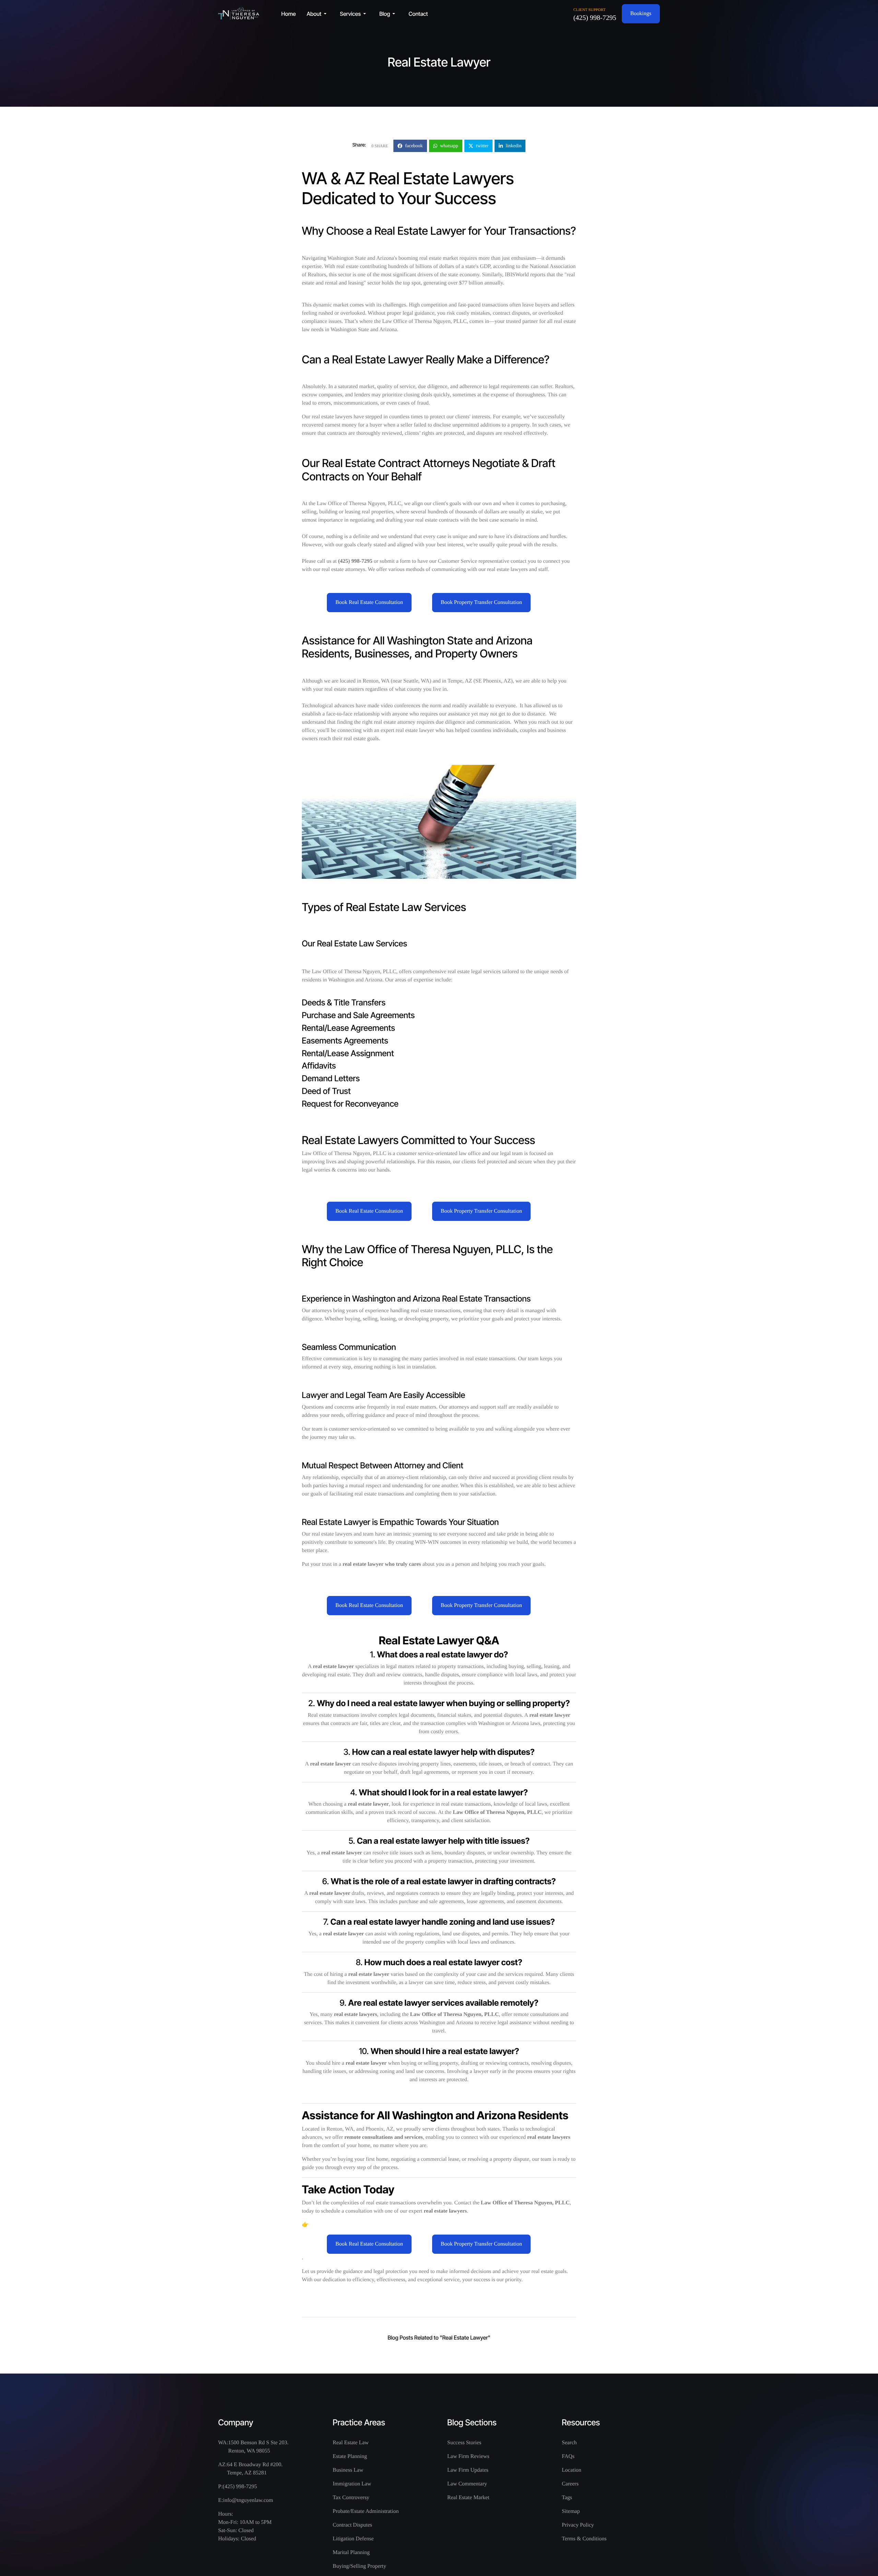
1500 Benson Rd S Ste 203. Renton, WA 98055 (258, 2447)
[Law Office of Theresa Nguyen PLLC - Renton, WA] (239, 14)
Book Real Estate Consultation (369, 602)
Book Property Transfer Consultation (481, 602)
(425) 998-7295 (595, 18)
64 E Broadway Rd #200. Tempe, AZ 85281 (255, 2469)
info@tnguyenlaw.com (248, 2500)
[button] (318, 14)
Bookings (641, 14)
